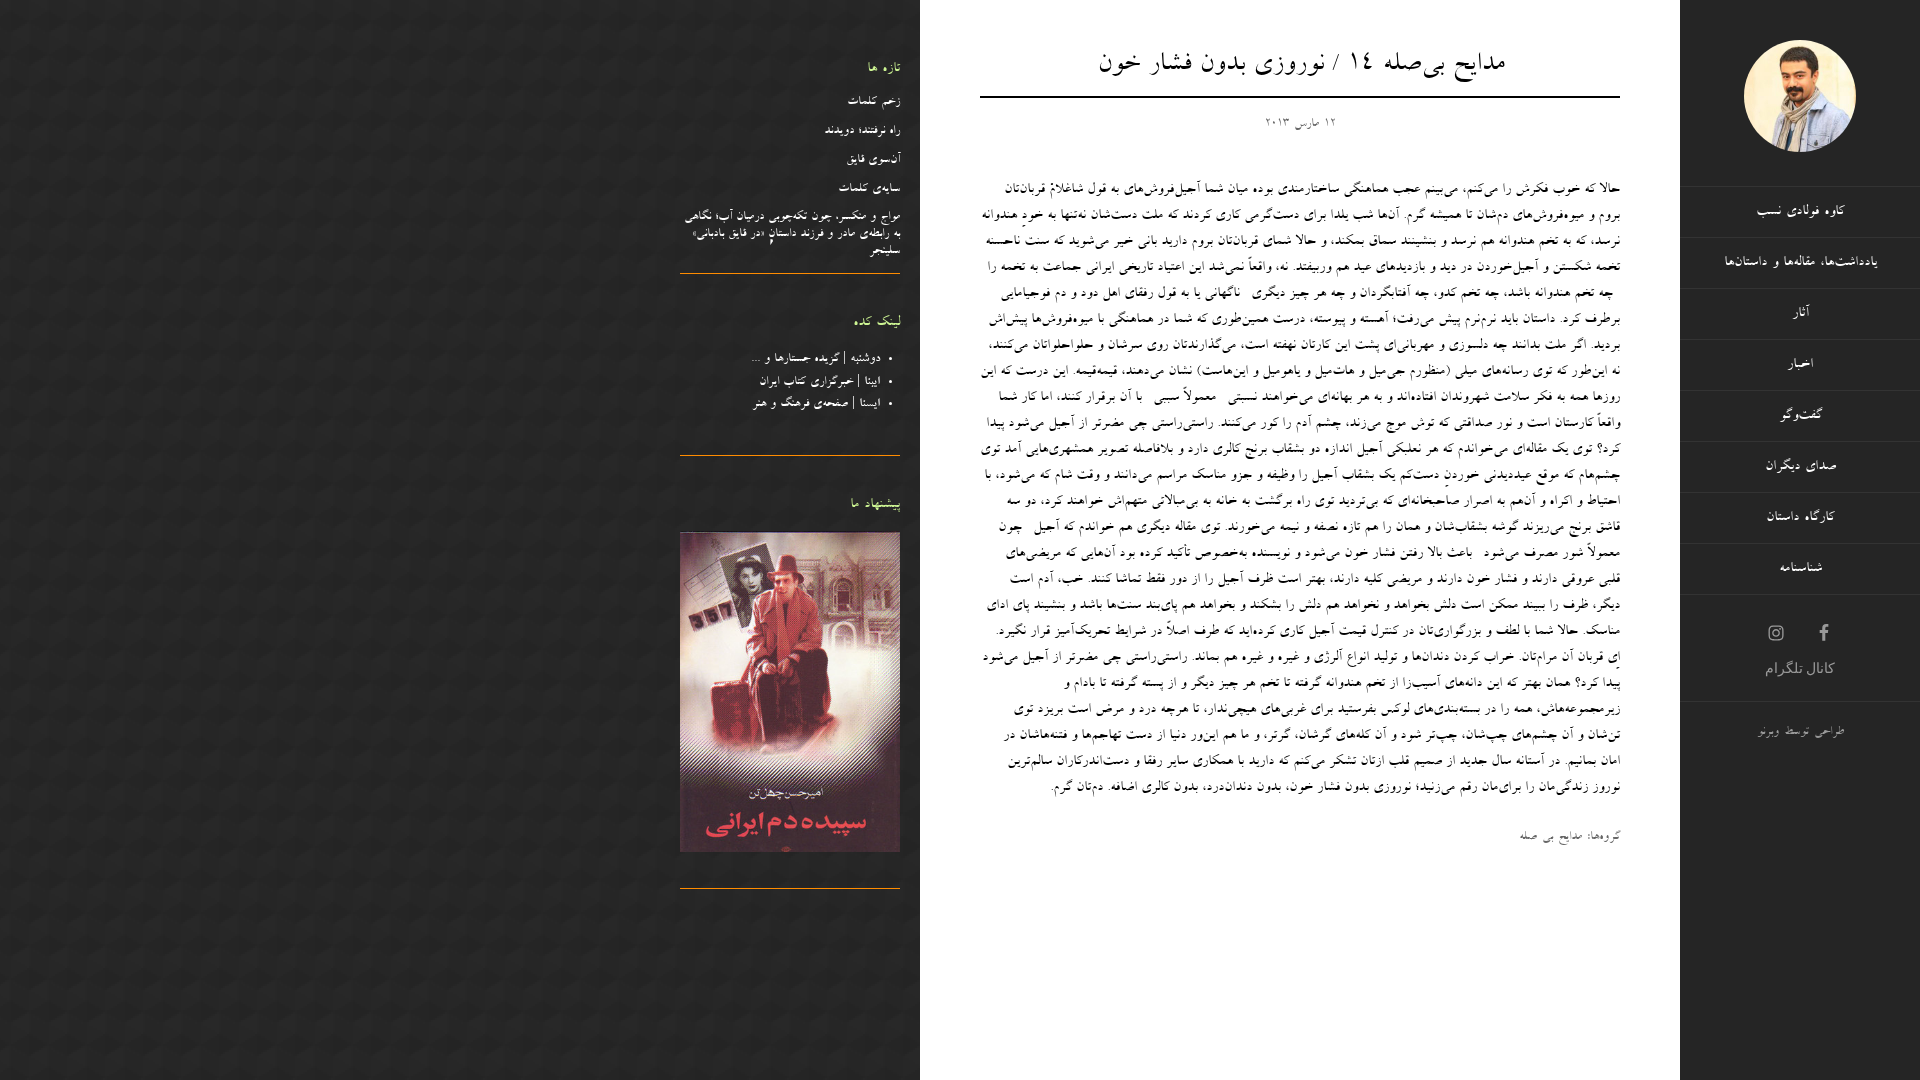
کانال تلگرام (1800, 668)
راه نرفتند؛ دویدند (862, 132)
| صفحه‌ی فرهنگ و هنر (816, 405)
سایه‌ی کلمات (869, 190)
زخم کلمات (873, 103)
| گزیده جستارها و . (818, 360)
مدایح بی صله (1550, 838)
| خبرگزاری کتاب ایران (819, 383)
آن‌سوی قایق (873, 161)
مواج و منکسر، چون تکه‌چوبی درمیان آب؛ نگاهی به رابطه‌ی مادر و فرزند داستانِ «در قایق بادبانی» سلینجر (792, 235)
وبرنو (1768, 733)
